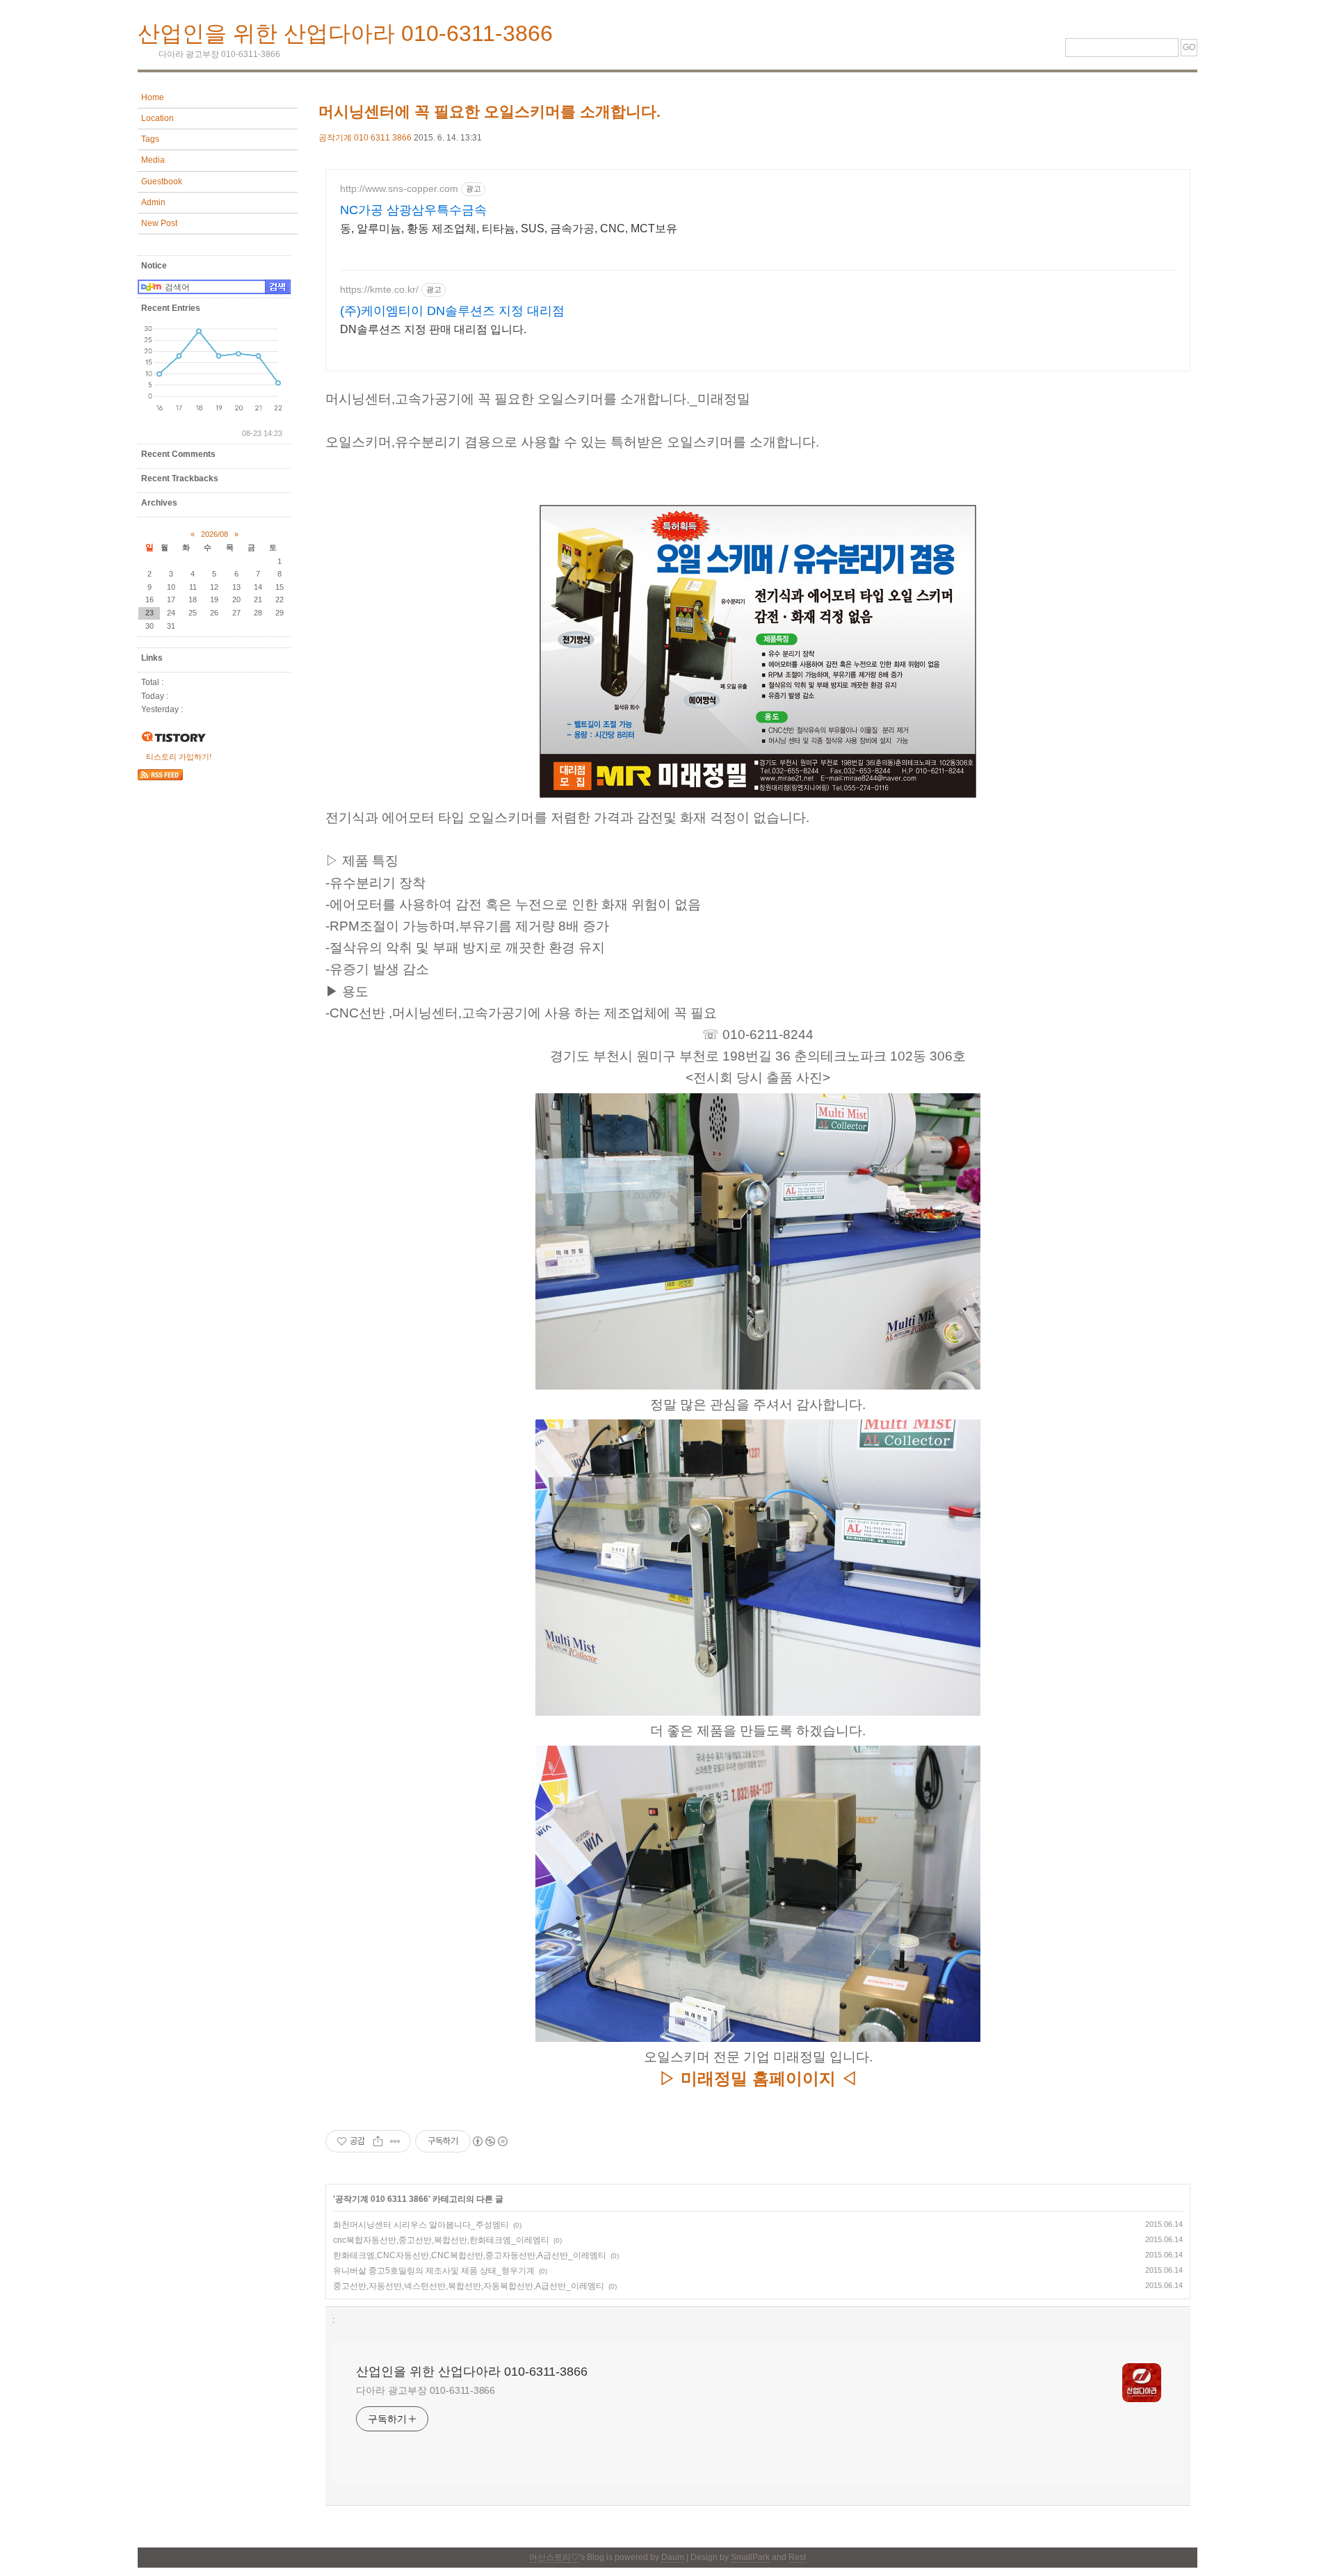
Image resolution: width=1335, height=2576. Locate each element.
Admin (153, 202)
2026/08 (215, 534)
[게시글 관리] (395, 2141)
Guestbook (162, 182)
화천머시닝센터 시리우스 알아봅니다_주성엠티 (421, 2225)
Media (153, 160)
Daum (673, 2557)
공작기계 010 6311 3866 (365, 138)
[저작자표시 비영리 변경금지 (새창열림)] (489, 2141)
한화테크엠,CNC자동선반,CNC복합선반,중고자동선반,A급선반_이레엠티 (470, 2255)
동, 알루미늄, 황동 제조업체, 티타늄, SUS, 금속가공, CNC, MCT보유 (509, 228)
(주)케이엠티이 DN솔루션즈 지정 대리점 (452, 311)
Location (157, 118)
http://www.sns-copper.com (399, 188)
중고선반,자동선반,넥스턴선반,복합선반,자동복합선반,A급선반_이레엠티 (469, 2286)
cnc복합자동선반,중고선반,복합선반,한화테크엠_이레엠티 (441, 2240)
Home (153, 97)
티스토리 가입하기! (179, 757)
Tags (150, 139)
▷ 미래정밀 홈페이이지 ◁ (758, 2078)
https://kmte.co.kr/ (379, 289)
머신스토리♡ (554, 2557)
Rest (797, 2557)
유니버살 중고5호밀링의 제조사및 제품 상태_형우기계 (434, 2271)
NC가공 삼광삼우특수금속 (413, 210)
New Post (159, 223)
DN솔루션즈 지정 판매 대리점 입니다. (433, 329)
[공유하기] (378, 2141)
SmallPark (750, 2557)
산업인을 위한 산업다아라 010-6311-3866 (345, 33)
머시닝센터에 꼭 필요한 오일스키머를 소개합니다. (489, 112)
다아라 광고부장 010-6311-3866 (426, 2390)
